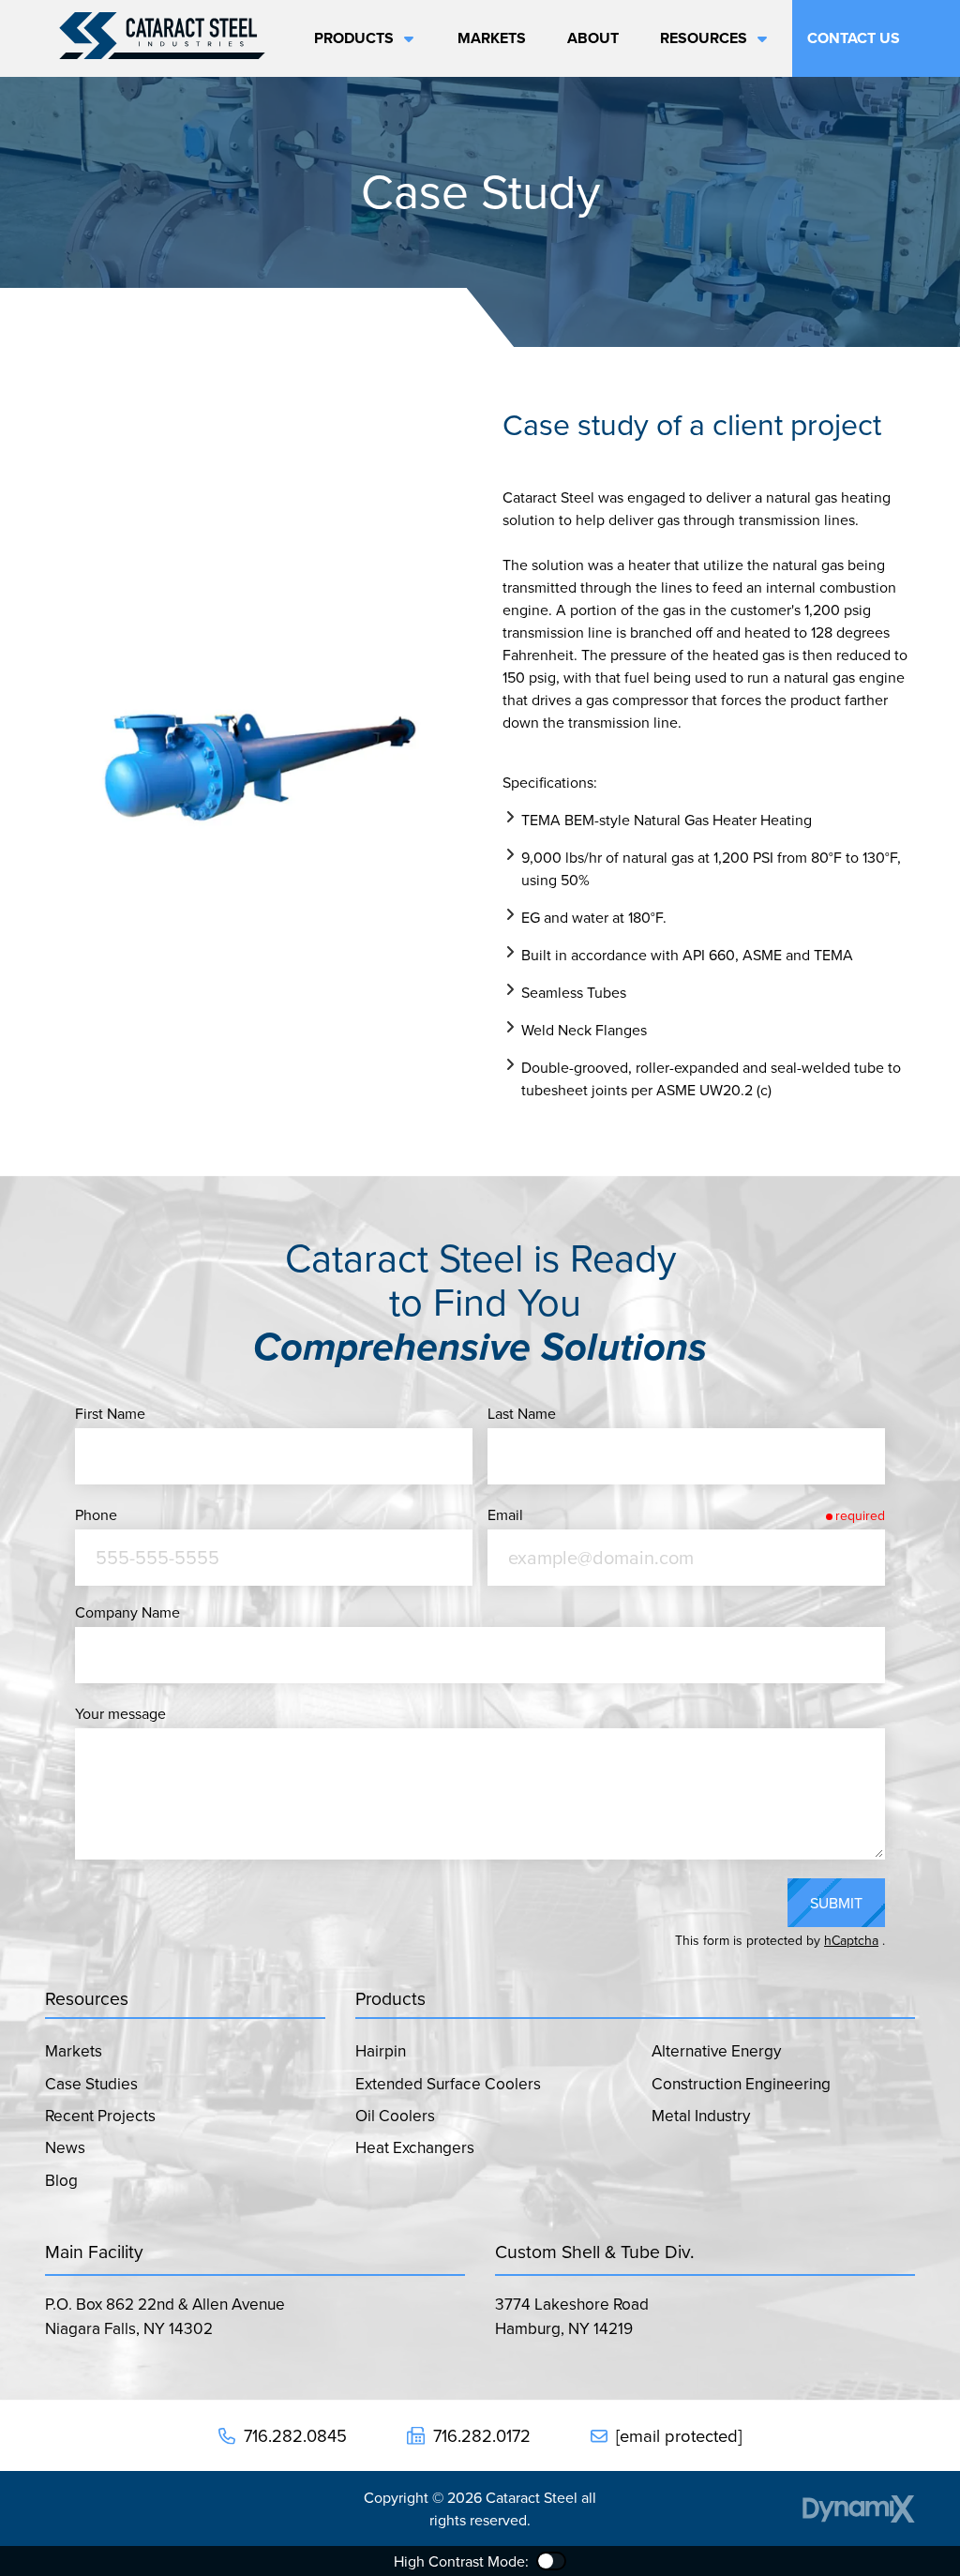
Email (505, 1514)
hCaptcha (851, 1940)
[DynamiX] (859, 2509)
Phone (96, 1514)
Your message (120, 1713)
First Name (110, 1413)
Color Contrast (551, 2561)
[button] (360, 38)
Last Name (522, 1413)
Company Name (127, 1612)
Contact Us (854, 38)
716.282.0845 (295, 2435)
